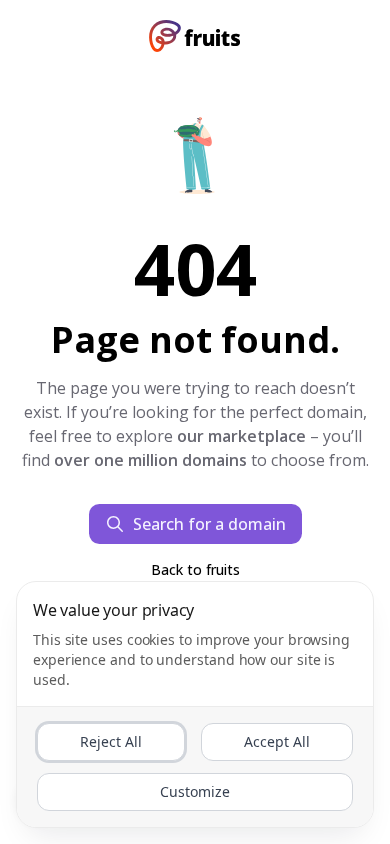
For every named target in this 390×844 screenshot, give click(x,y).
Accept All (277, 741)
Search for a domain (209, 524)
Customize (195, 791)
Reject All (111, 741)
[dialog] (195, 704)
